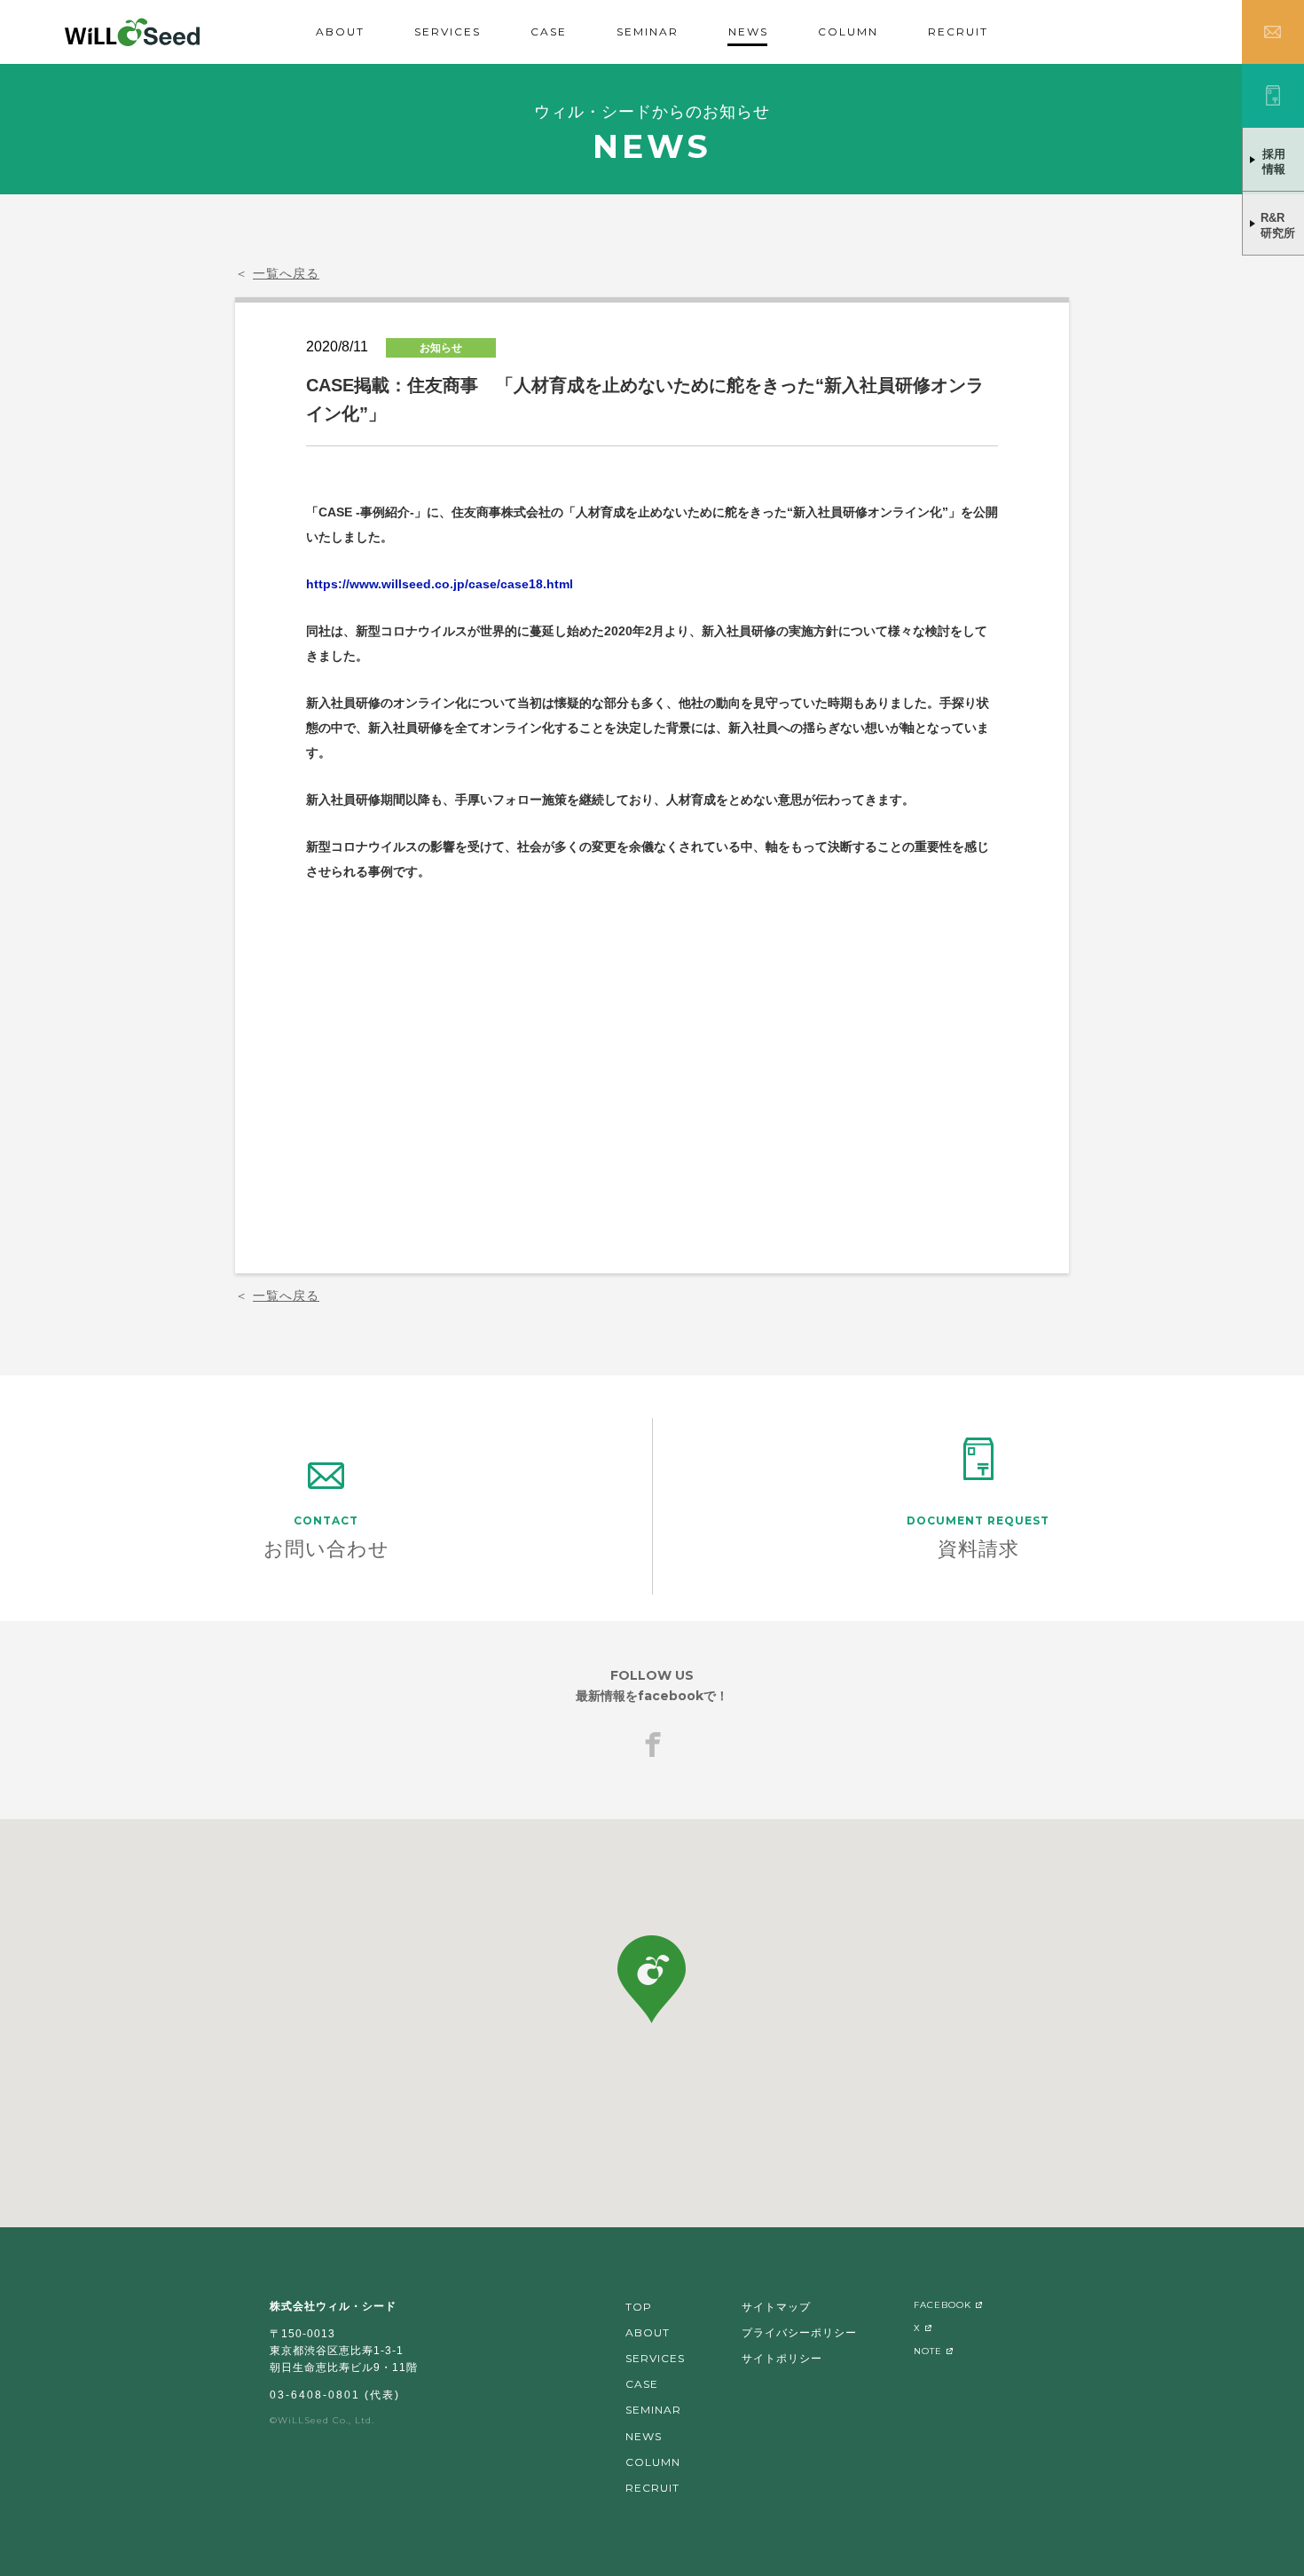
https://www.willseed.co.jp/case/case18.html (440, 584)
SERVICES (448, 32)
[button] (652, 1979)
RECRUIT (958, 32)
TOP (639, 2307)
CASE (549, 32)
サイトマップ (776, 2307)
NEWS (748, 32)
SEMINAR (648, 32)
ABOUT (340, 32)
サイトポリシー (782, 2358)
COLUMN (848, 32)
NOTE (928, 2351)
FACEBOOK (943, 2305)
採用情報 (1274, 161)
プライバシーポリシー (799, 2332)
